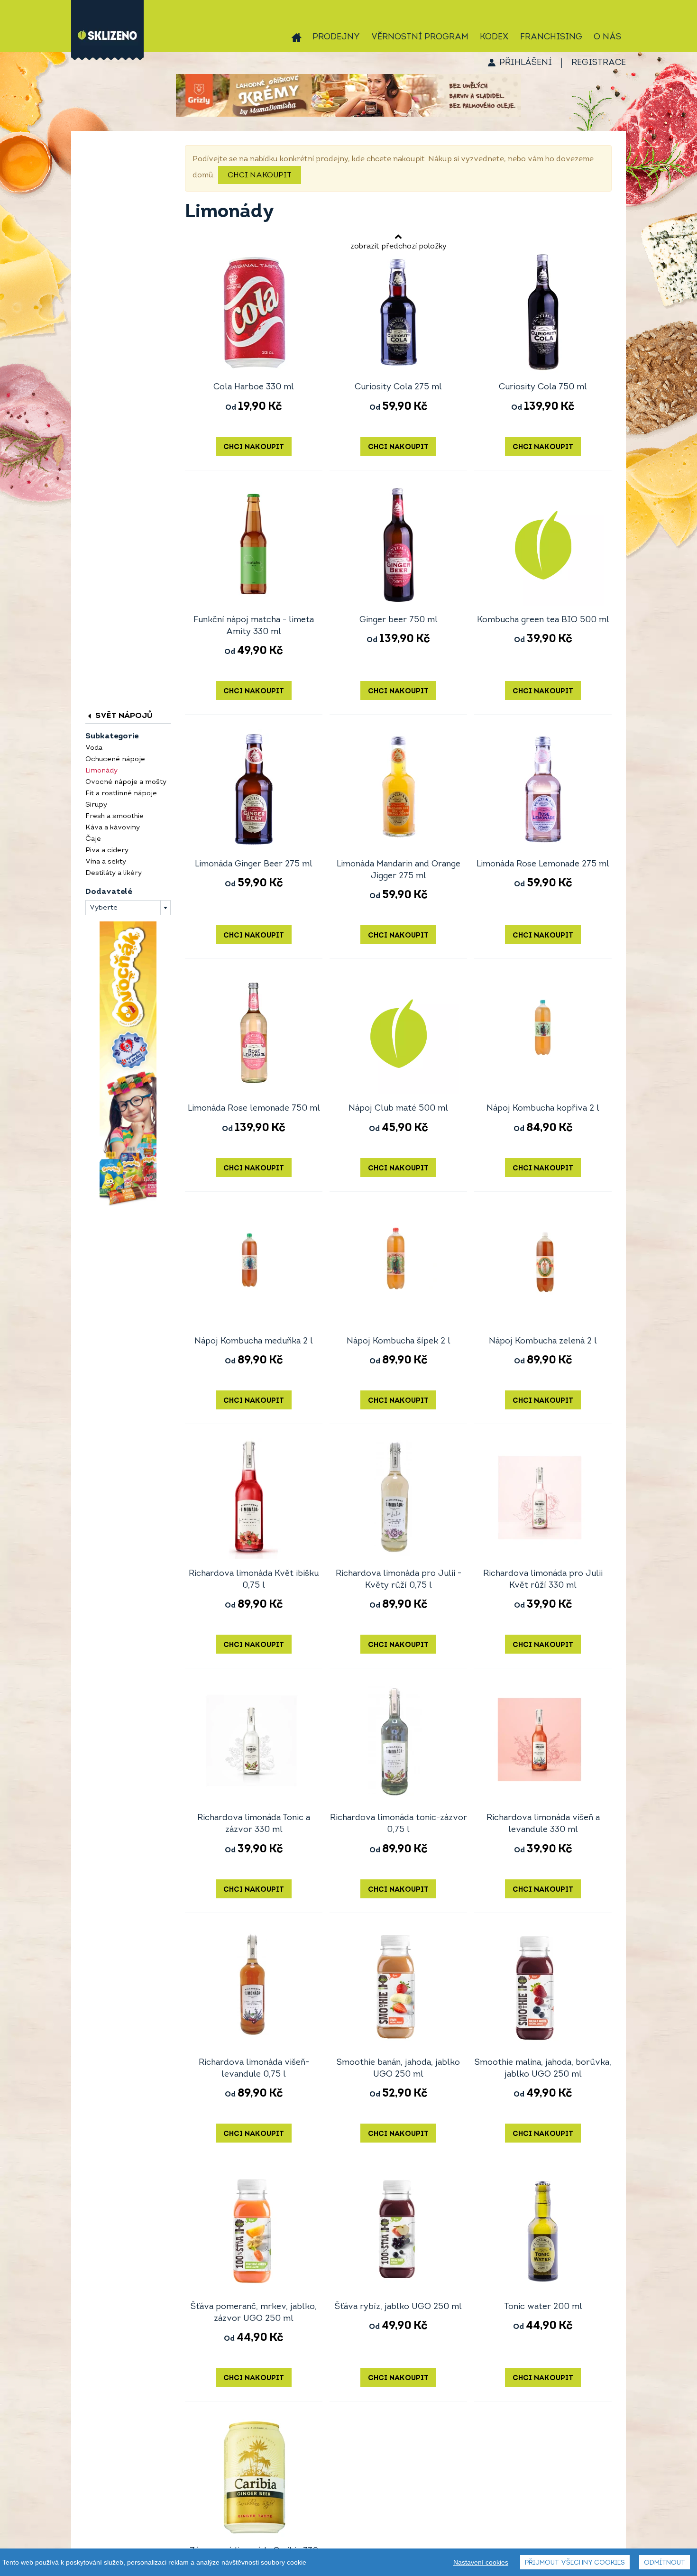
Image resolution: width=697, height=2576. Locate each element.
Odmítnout (665, 2563)
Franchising (551, 37)
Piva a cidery (107, 851)
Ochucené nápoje (115, 759)
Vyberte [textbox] (104, 908)
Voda (94, 748)
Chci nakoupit (260, 175)
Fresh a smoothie (115, 816)
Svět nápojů (123, 716)
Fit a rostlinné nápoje (121, 794)
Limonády (101, 771)
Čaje (93, 839)
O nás (607, 37)
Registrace (599, 63)
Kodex (494, 37)
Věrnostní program (420, 37)
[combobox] (128, 908)
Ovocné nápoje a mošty (126, 782)
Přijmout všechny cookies (575, 2563)
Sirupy (96, 805)
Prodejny (336, 37)
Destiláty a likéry (114, 873)
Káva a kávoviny (113, 828)
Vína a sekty (106, 862)
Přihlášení (526, 63)
